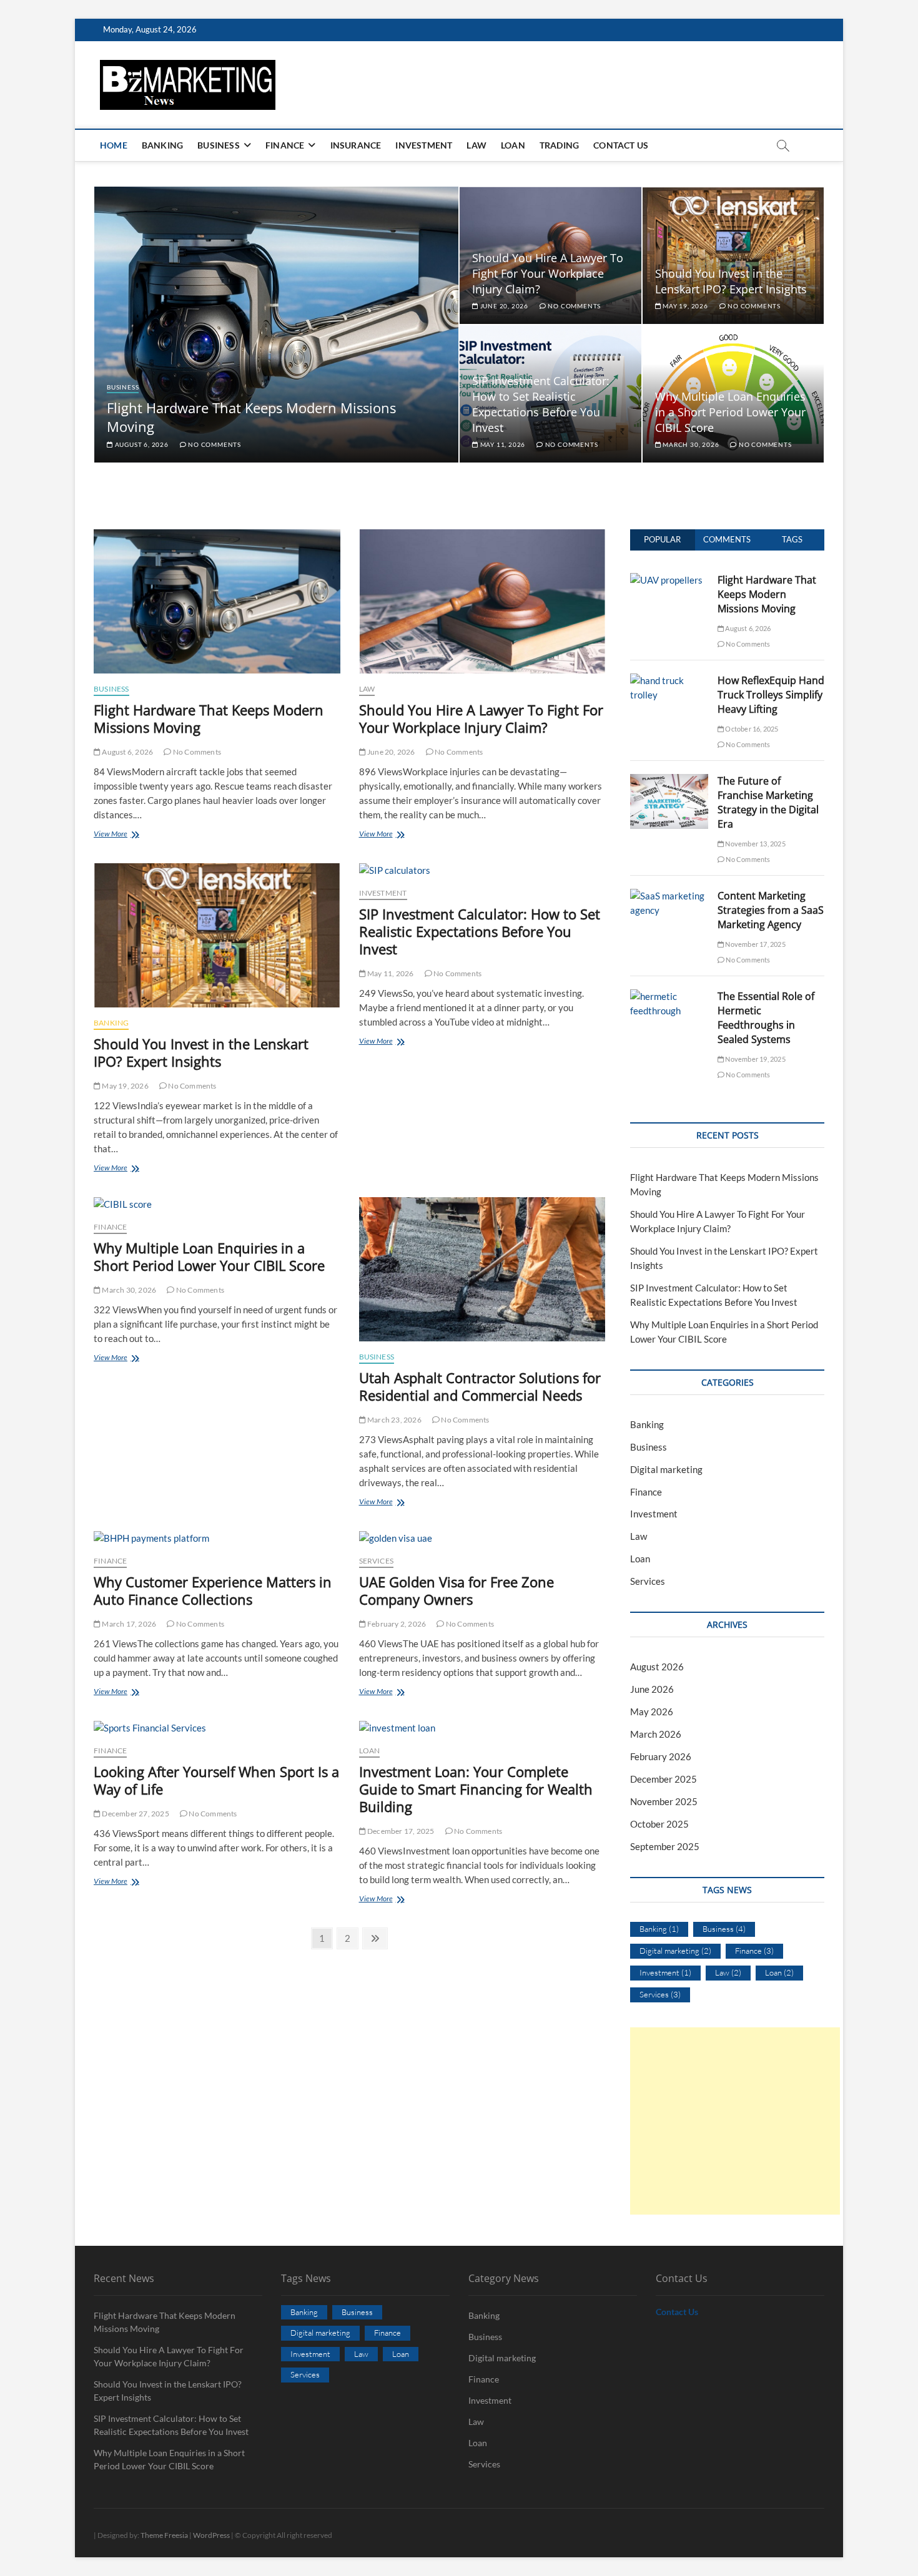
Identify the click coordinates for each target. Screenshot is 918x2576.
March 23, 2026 (394, 1420)
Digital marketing (666, 1469)
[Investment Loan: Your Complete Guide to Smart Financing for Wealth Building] (482, 1728)
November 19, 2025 (755, 1059)
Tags (792, 539)
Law (476, 145)
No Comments (214, 444)
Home (114, 145)
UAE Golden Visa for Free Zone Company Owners (457, 1590)
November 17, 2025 (755, 944)
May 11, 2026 (502, 444)
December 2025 (664, 1779)
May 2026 (652, 1712)
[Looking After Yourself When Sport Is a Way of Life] (217, 1728)
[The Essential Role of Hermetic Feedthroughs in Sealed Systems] (669, 996)
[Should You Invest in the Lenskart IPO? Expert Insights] (217, 935)
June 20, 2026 (503, 306)
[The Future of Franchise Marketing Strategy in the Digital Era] (669, 781)
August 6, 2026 (141, 444)
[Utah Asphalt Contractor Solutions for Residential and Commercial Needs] (482, 1269)
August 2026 (657, 1667)
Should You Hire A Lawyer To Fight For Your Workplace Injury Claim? (548, 273)
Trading (559, 145)
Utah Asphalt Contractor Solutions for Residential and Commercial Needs (480, 1386)
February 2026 (661, 1756)
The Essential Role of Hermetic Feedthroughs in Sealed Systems (766, 1018)
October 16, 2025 (751, 729)
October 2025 (659, 1824)
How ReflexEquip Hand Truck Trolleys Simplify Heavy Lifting (771, 695)
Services (377, 1561)
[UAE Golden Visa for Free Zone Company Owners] (482, 1538)
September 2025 (665, 1846)
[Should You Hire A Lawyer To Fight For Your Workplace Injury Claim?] (482, 601)
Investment (424, 145)
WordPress (211, 2535)
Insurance (356, 145)
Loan (513, 145)
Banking (162, 145)
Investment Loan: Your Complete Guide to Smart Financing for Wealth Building (476, 1789)
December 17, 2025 (400, 1831)
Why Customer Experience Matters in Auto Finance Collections (213, 1590)
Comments (727, 539)
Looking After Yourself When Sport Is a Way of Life (216, 1780)
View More (126, 835)
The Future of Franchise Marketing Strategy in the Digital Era (768, 802)
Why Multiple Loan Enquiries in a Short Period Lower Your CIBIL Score (730, 412)
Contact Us (621, 145)
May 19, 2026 (684, 306)
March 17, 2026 (128, 1624)
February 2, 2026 (396, 1624)
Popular (662, 539)
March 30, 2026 (690, 444)
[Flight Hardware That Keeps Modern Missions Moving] (217, 601)
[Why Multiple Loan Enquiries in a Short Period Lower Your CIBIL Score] (217, 1204)
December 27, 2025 (135, 1814)
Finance (285, 145)
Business (219, 145)
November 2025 (664, 1801)
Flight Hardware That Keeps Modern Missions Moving (209, 718)
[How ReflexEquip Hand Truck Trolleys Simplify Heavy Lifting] (669, 680)
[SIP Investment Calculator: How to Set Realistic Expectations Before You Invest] (482, 870)
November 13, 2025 (755, 844)
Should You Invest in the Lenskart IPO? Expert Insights (731, 281)
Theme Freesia (164, 2535)
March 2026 (656, 1734)
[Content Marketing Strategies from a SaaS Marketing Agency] (669, 896)
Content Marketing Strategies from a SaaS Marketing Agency (771, 910)
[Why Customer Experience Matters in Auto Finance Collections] (217, 1538)
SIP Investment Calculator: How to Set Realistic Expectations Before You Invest (541, 404)
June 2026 (652, 1689)
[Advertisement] (735, 2121)
